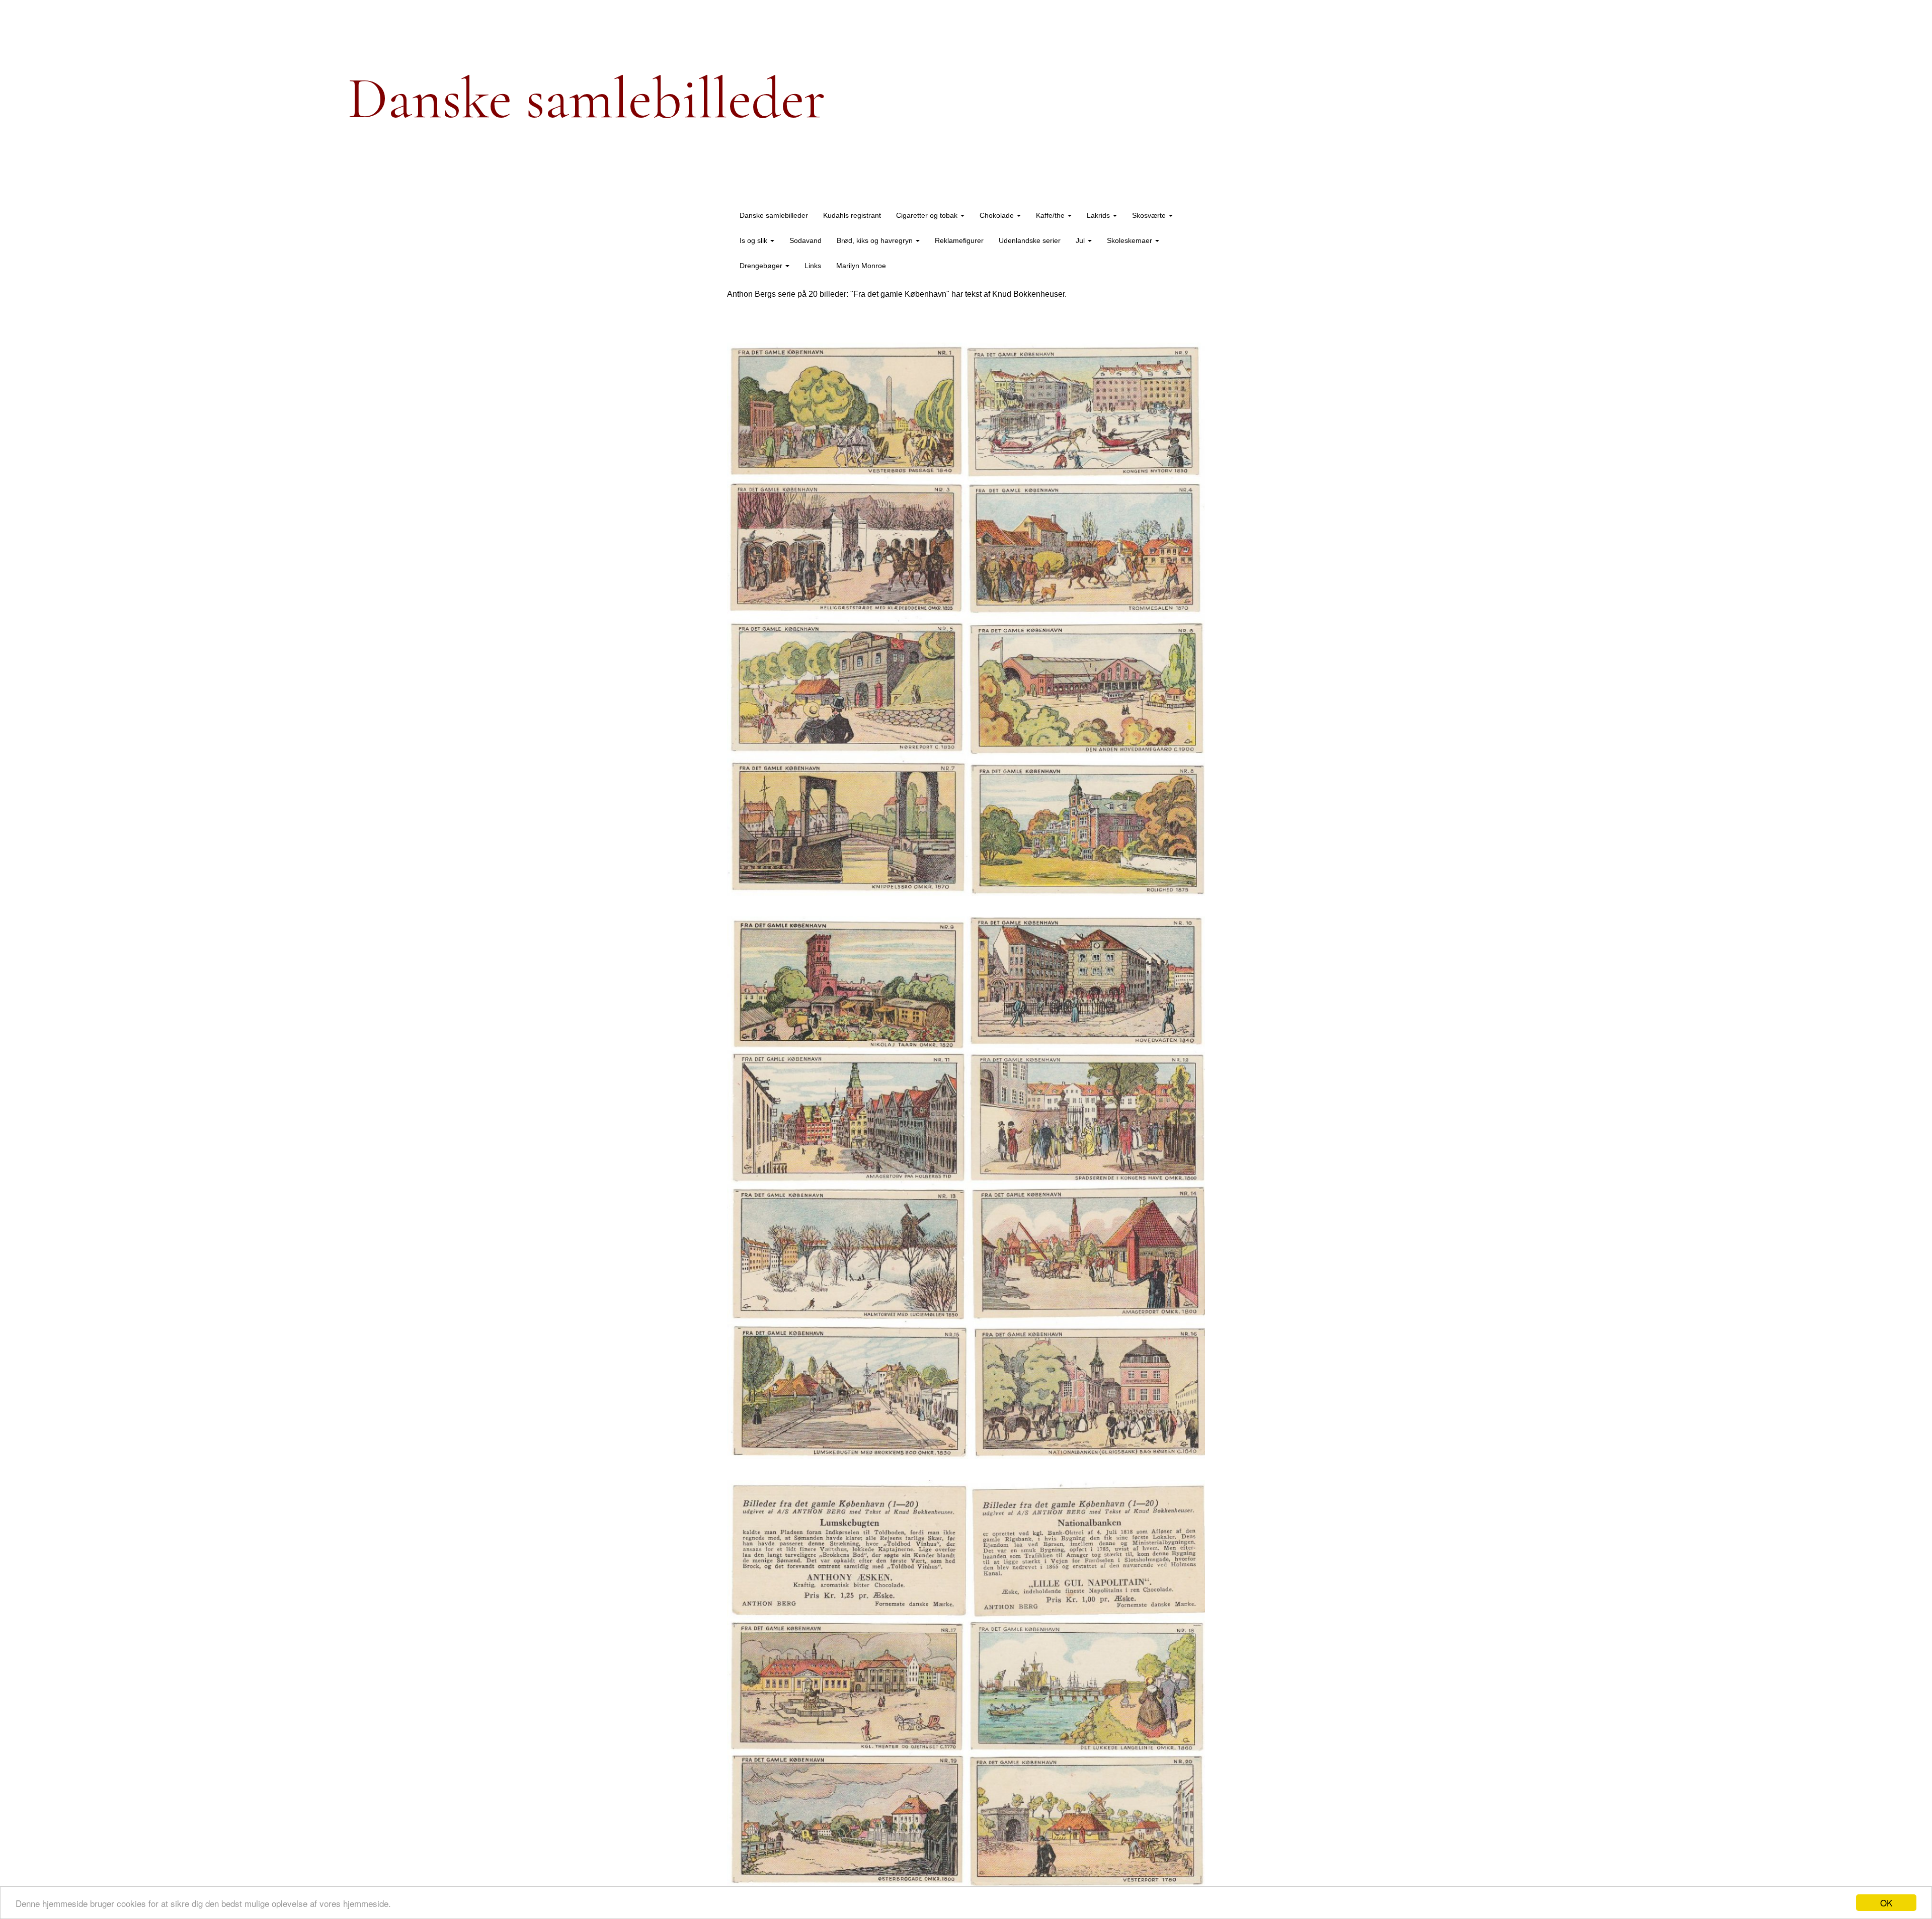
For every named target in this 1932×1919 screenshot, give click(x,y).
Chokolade (998, 215)
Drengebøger (762, 266)
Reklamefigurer (959, 240)
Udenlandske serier (1030, 240)
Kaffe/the (1051, 215)
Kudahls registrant (852, 215)
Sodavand (806, 240)
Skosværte (1150, 215)
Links (813, 266)
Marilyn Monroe (861, 266)
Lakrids (1099, 215)
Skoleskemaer (1131, 240)
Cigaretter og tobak (928, 215)
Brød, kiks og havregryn (876, 240)
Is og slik (754, 240)
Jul (1081, 240)
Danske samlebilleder (774, 215)
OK (1886, 1903)
